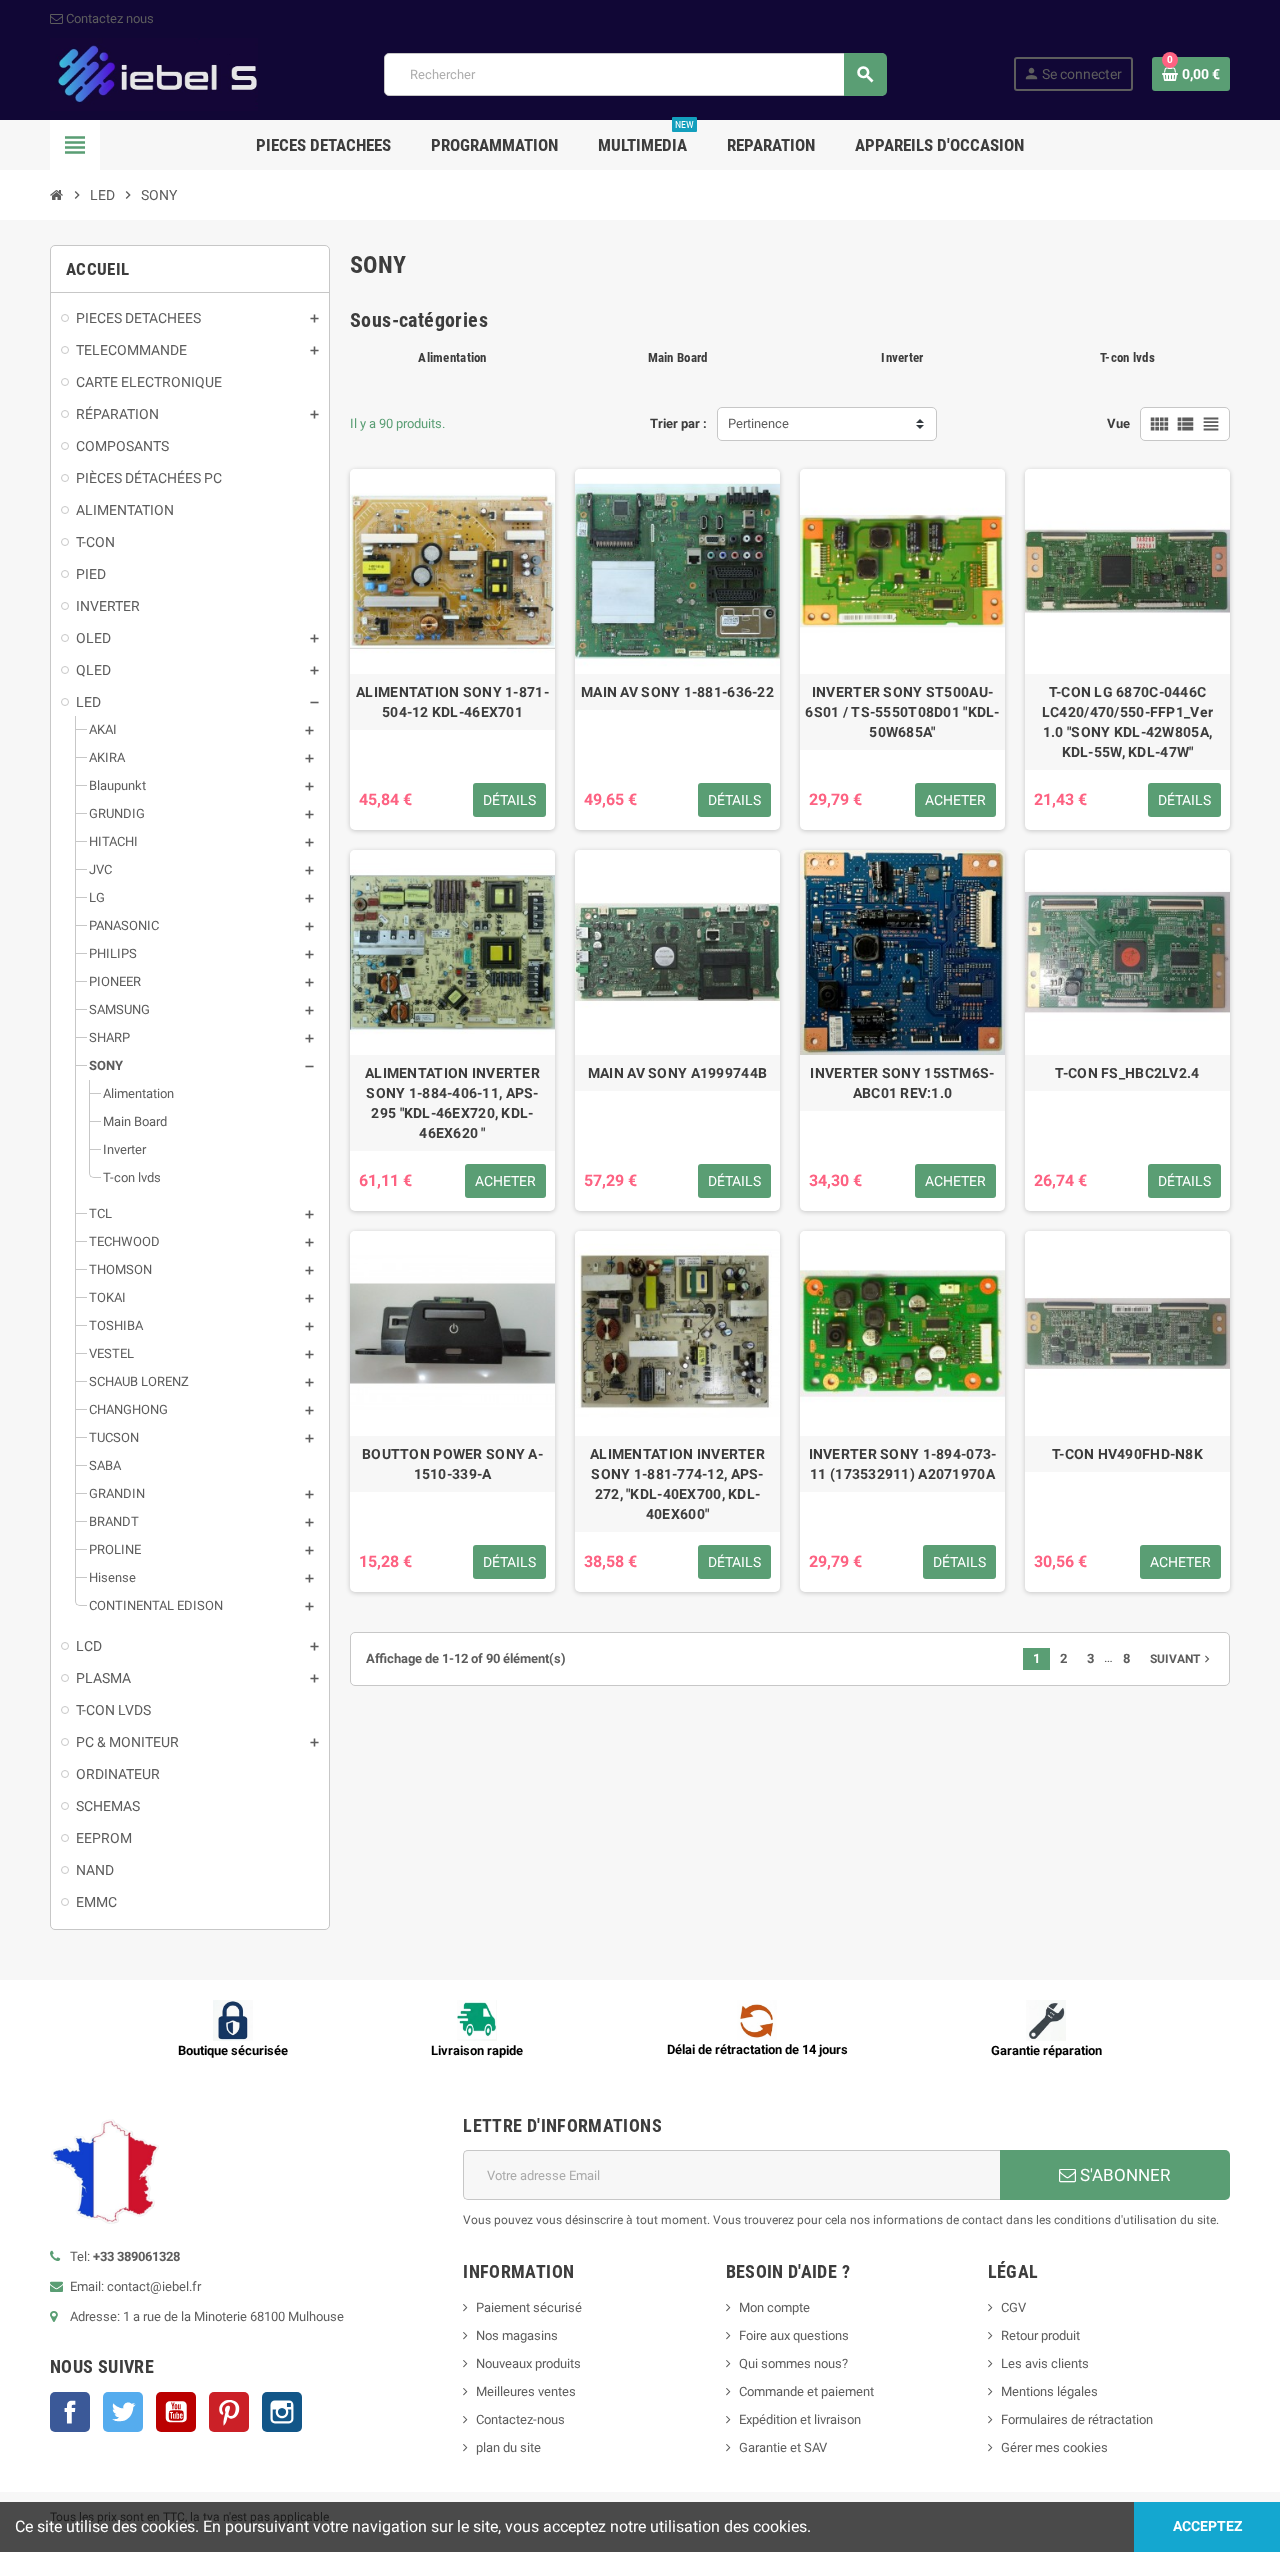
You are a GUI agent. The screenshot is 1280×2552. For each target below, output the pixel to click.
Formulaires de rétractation (1078, 2419)
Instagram (282, 2412)
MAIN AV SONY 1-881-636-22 (677, 692)
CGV (1013, 2307)
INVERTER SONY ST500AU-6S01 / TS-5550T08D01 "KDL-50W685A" (902, 712)
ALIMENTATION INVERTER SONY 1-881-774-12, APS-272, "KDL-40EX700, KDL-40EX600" (677, 1484)
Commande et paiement (806, 2391)
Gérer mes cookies (1054, 2447)
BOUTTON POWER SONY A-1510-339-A (452, 1464)
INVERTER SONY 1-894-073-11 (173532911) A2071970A (903, 1464)
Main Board (678, 357)
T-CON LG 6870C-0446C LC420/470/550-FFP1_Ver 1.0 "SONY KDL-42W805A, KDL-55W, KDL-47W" (1127, 722)
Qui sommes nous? (793, 2363)
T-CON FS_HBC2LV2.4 (1127, 1073)
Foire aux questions (794, 2335)
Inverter (902, 357)
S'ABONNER (1123, 2175)
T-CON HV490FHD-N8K (1127, 1454)
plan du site (508, 2447)
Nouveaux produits (528, 2363)
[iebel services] (154, 73)
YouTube (176, 2412)
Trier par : (678, 423)
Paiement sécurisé (529, 2307)
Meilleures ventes (526, 2391)
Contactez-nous (520, 2419)
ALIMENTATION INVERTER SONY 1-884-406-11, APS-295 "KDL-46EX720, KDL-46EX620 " (452, 1103)
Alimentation (452, 357)
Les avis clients (1045, 2363)
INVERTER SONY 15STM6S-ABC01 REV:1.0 (902, 1083)
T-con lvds (1127, 357)
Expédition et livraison (800, 2419)
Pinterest (229, 2412)
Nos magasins (517, 2335)
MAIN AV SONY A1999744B (677, 1073)
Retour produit (1040, 2335)
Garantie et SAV (783, 2447)
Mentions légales (1049, 2391)
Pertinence (758, 423)
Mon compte (774, 2307)
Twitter (123, 2412)
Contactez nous (108, 18)
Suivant (1182, 1659)
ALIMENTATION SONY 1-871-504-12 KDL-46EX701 (452, 702)
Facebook (70, 2412)
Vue (1118, 423)
